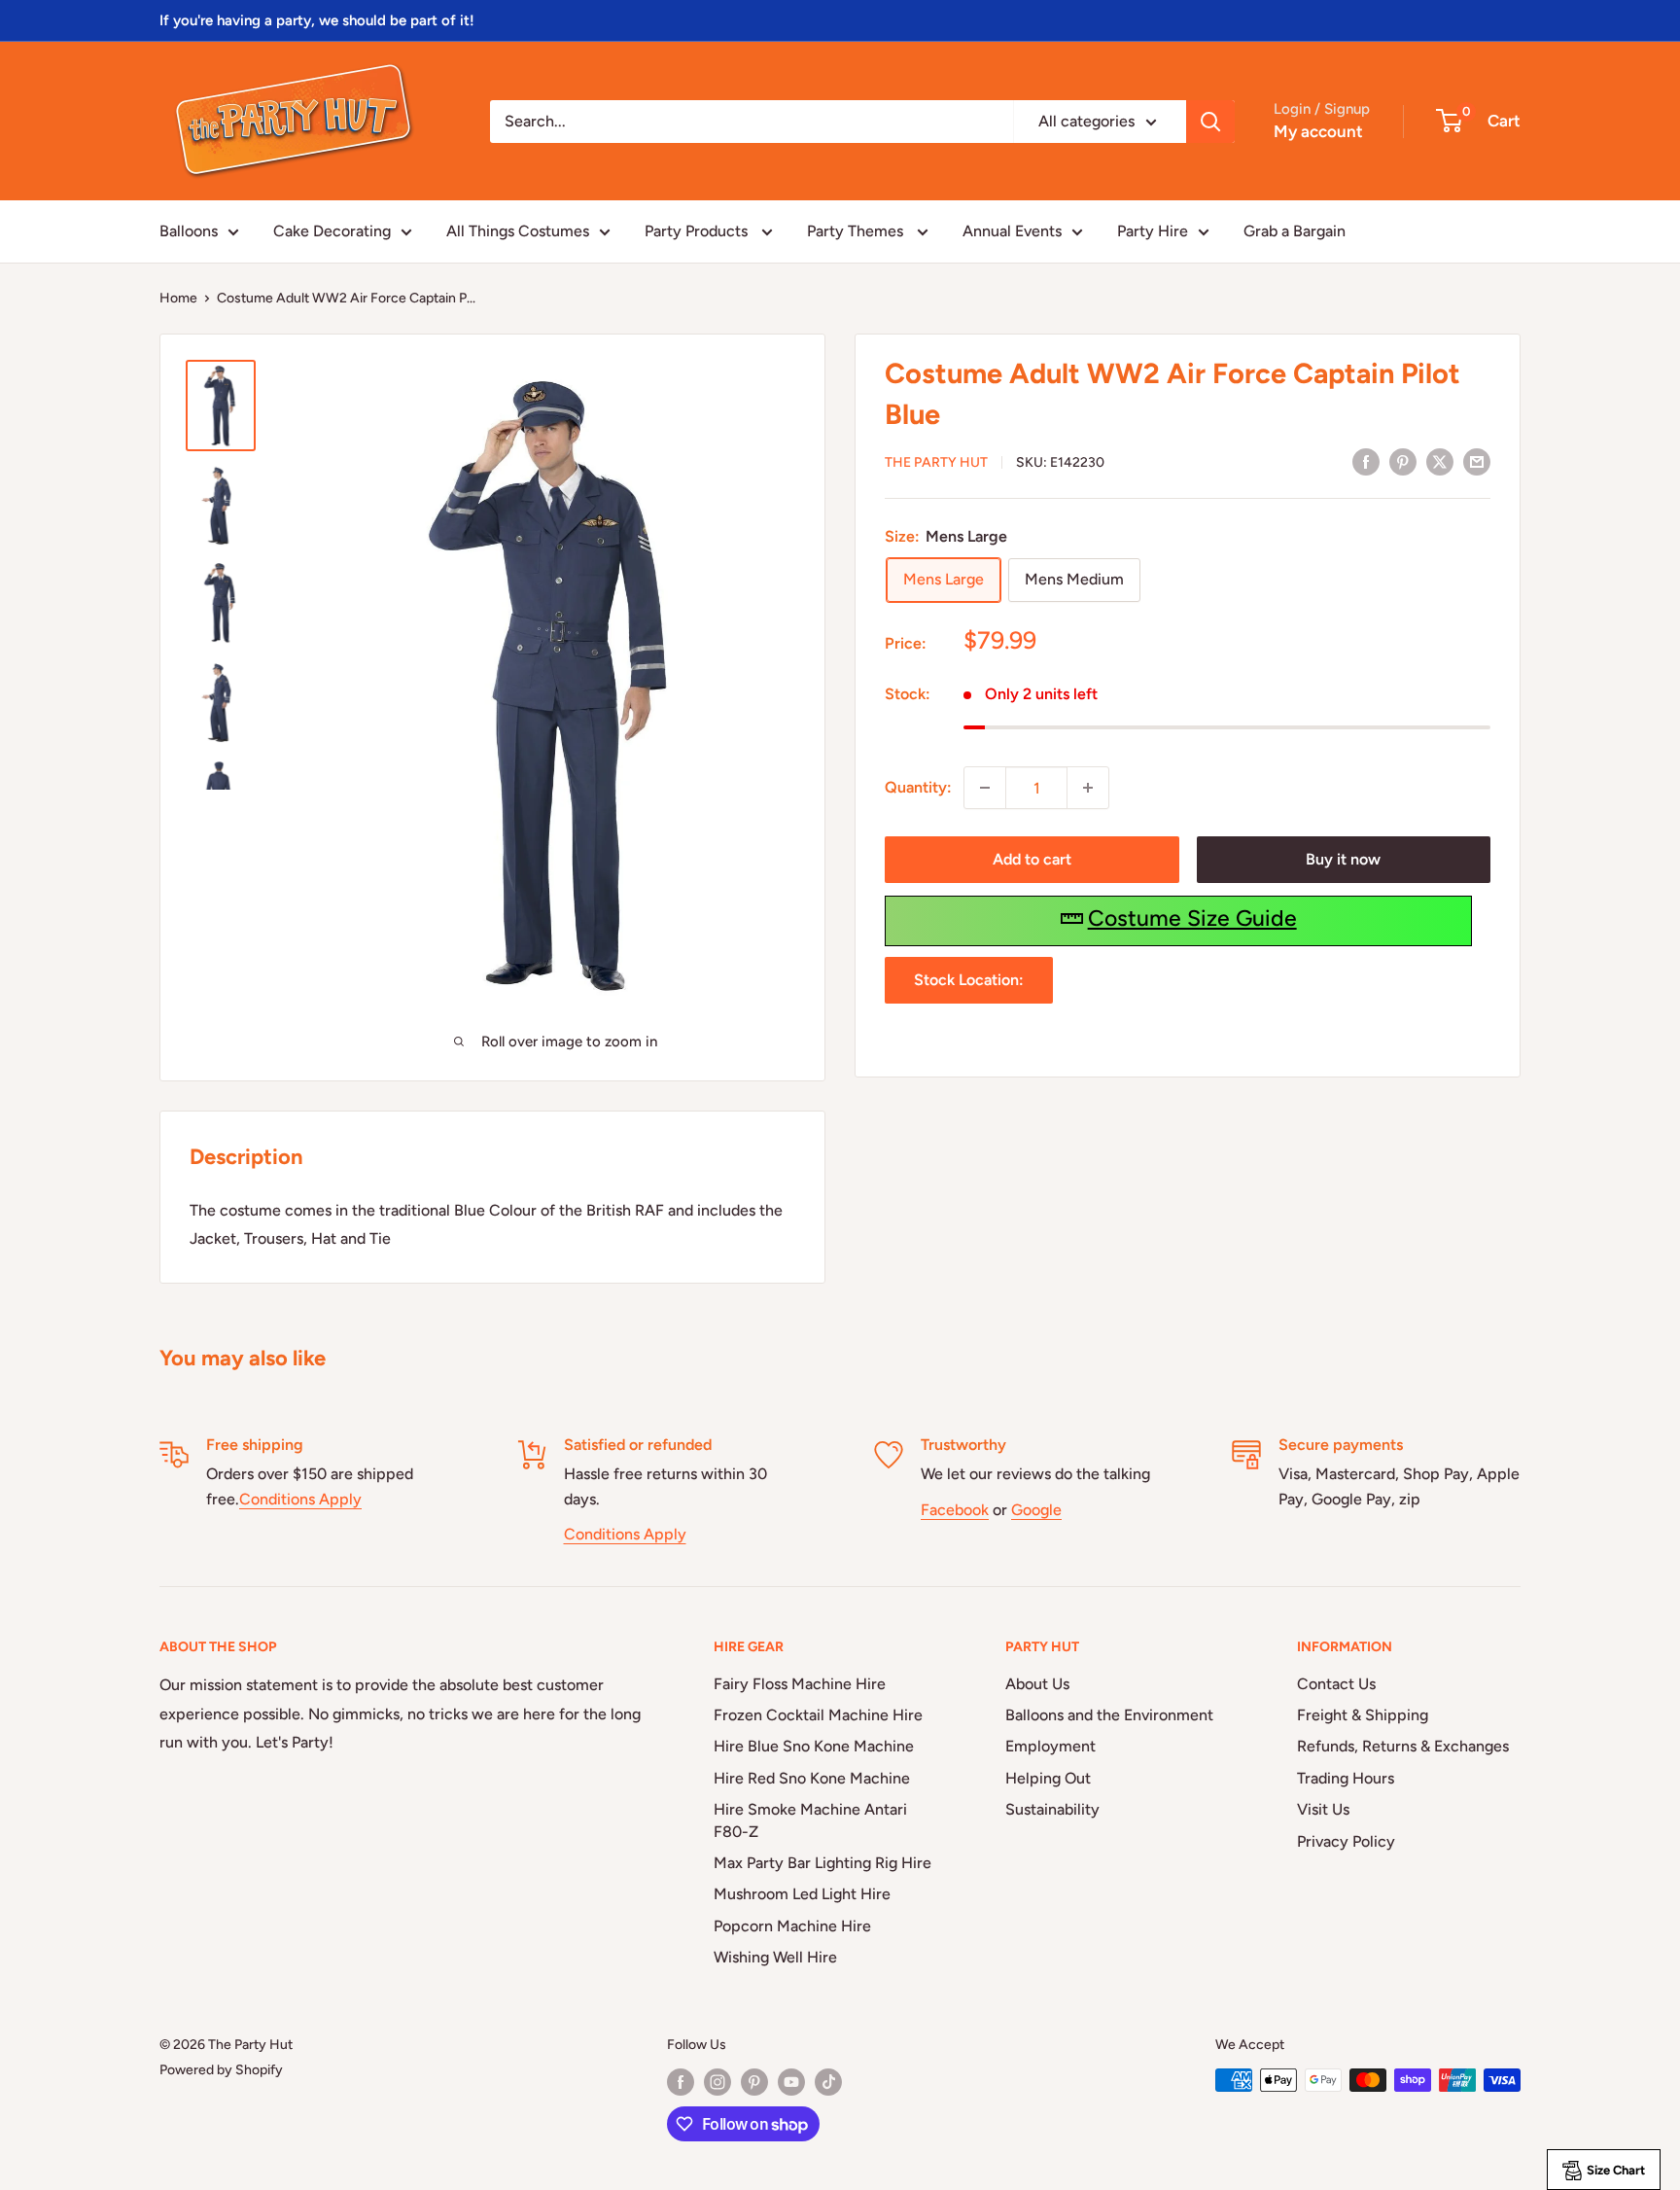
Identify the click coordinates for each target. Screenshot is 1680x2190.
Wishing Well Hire (775, 1957)
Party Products (698, 231)
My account (1318, 131)
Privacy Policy (1346, 1841)
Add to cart (1032, 859)
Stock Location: (969, 980)
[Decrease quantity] (985, 788)
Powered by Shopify (221, 2070)
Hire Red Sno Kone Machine (812, 1778)
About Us (1037, 1684)
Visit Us (1323, 1809)
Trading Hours (1346, 1778)
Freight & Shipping (1363, 1715)
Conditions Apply (300, 1499)
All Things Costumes (518, 231)
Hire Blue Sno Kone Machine (814, 1746)
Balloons (189, 231)
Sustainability (1052, 1809)
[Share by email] (1477, 461)
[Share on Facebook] (1366, 461)
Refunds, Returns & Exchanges (1403, 1746)
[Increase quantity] (1088, 788)
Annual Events (1012, 231)
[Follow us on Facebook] (681, 2082)
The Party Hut (936, 462)
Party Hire (1153, 231)
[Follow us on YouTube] (791, 2082)
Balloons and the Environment (1109, 1715)
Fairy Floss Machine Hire (800, 1684)
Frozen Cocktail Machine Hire (818, 1715)
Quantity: (918, 787)
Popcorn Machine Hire (792, 1926)
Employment (1050, 1746)
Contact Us (1336, 1684)
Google (1036, 1510)
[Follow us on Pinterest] (754, 2082)
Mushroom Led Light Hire (802, 1894)
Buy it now (1343, 859)
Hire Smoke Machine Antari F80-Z (810, 1820)
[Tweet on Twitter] (1440, 461)
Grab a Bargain (1295, 231)
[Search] (1210, 122)
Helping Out (1048, 1778)
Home (178, 298)
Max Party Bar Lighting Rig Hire (822, 1863)
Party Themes (857, 231)
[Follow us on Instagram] (717, 2082)
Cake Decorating (332, 231)
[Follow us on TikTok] (828, 2082)
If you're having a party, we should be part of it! (317, 20)
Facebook (955, 1510)
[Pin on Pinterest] (1403, 461)
